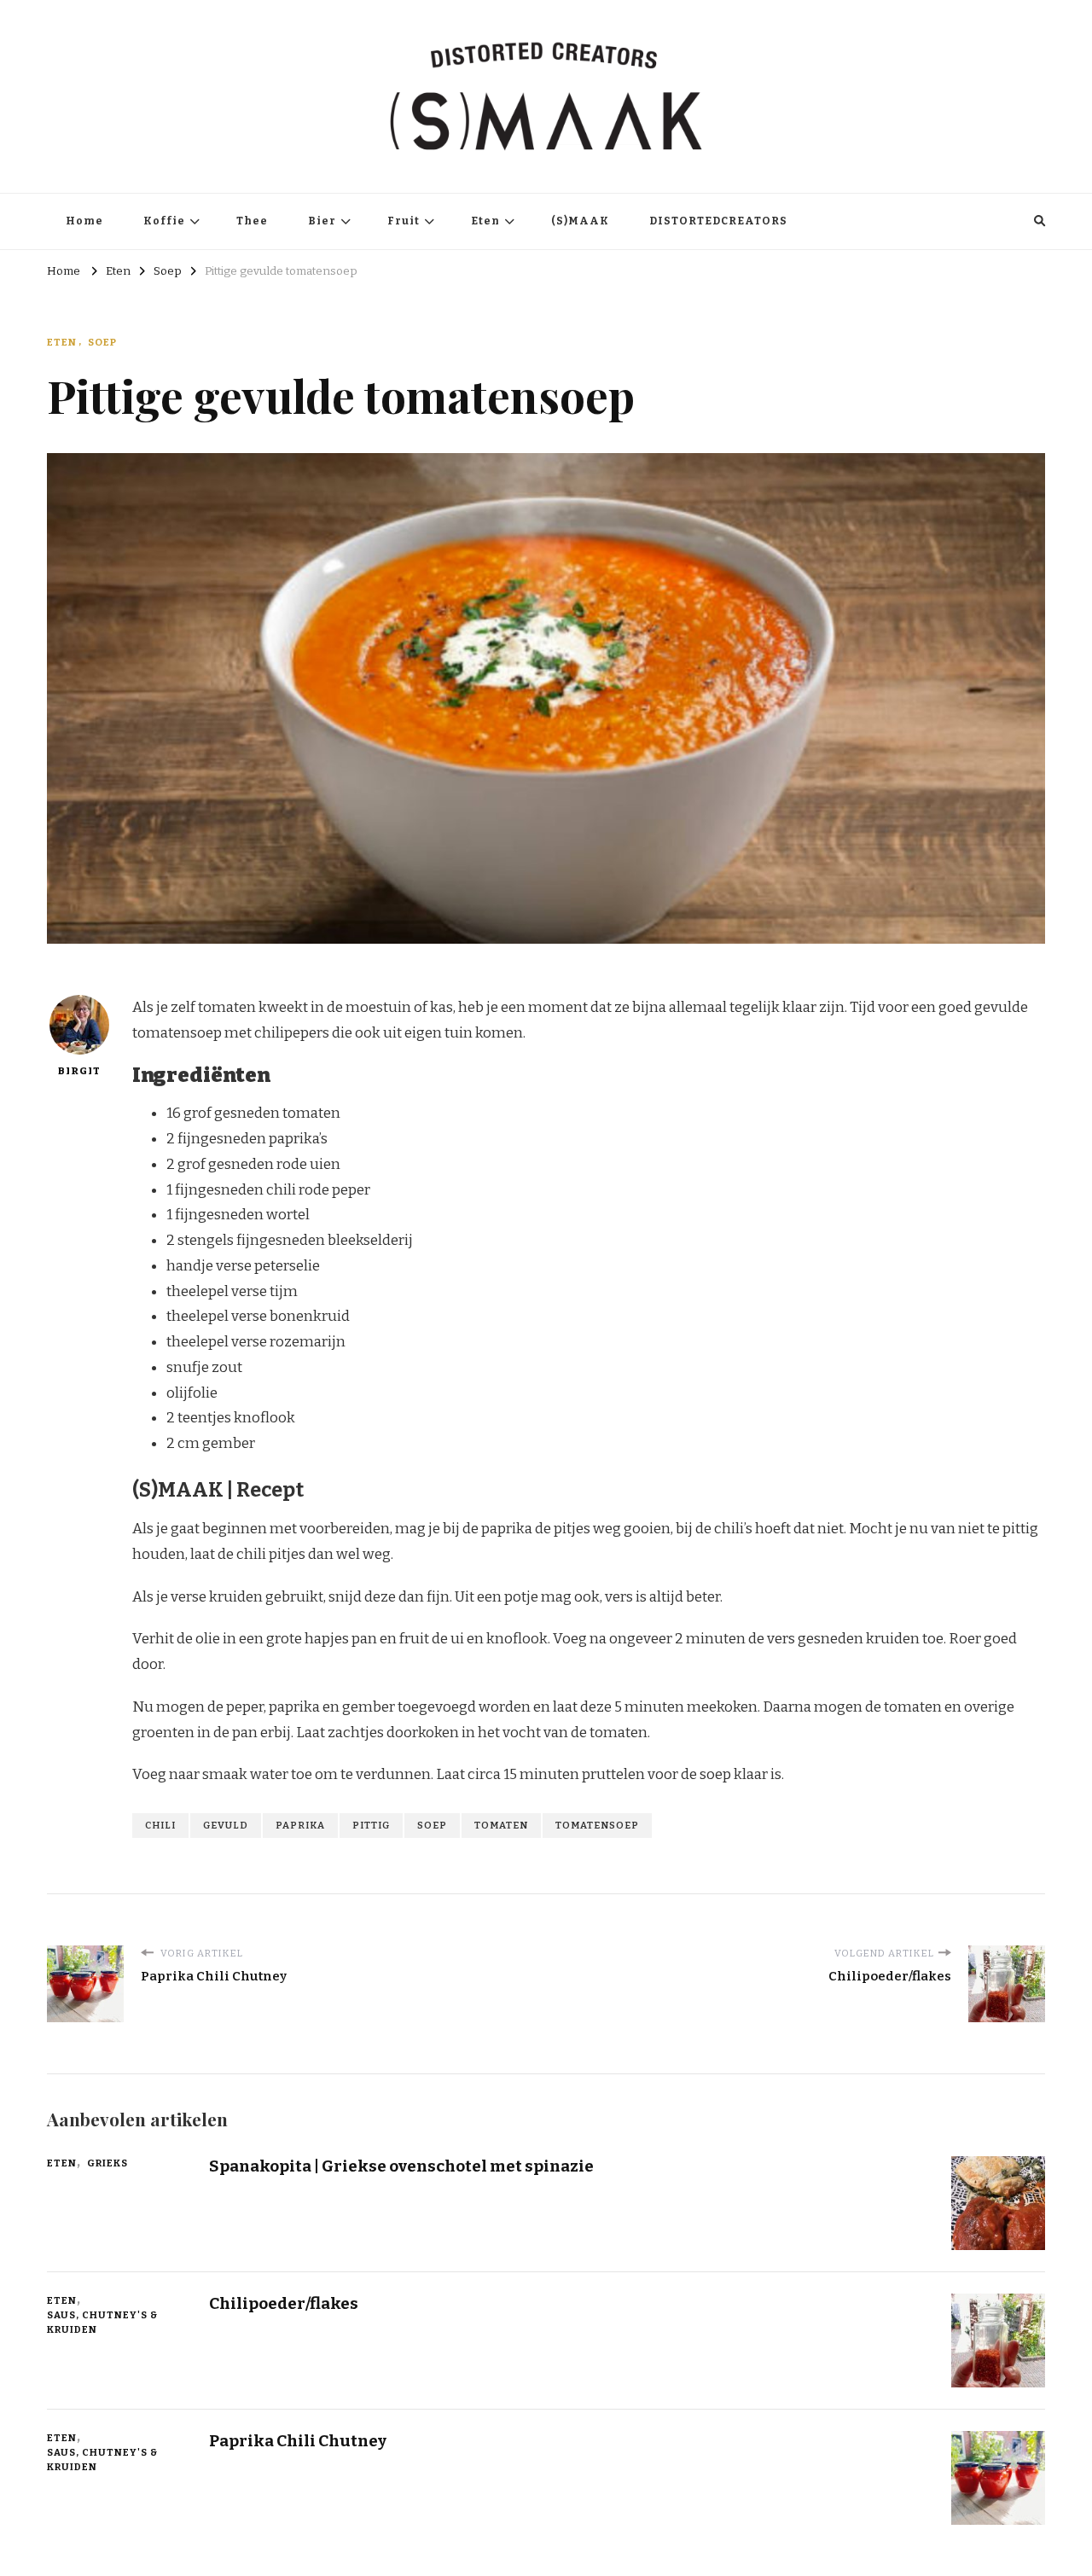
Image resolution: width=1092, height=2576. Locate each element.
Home (84, 221)
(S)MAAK (580, 221)
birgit (79, 1071)
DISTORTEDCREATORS (718, 221)
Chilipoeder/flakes (284, 2303)
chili (160, 1825)
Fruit (404, 221)
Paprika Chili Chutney (298, 2441)
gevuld (226, 1825)
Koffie (164, 221)
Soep (102, 342)
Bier (322, 221)
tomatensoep (597, 1825)
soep (432, 1825)
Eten (485, 221)
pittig (371, 1825)
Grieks (107, 2163)
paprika (300, 1825)
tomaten (501, 1825)
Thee (252, 221)
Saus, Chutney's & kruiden (102, 2322)
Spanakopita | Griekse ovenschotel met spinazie (401, 2166)
